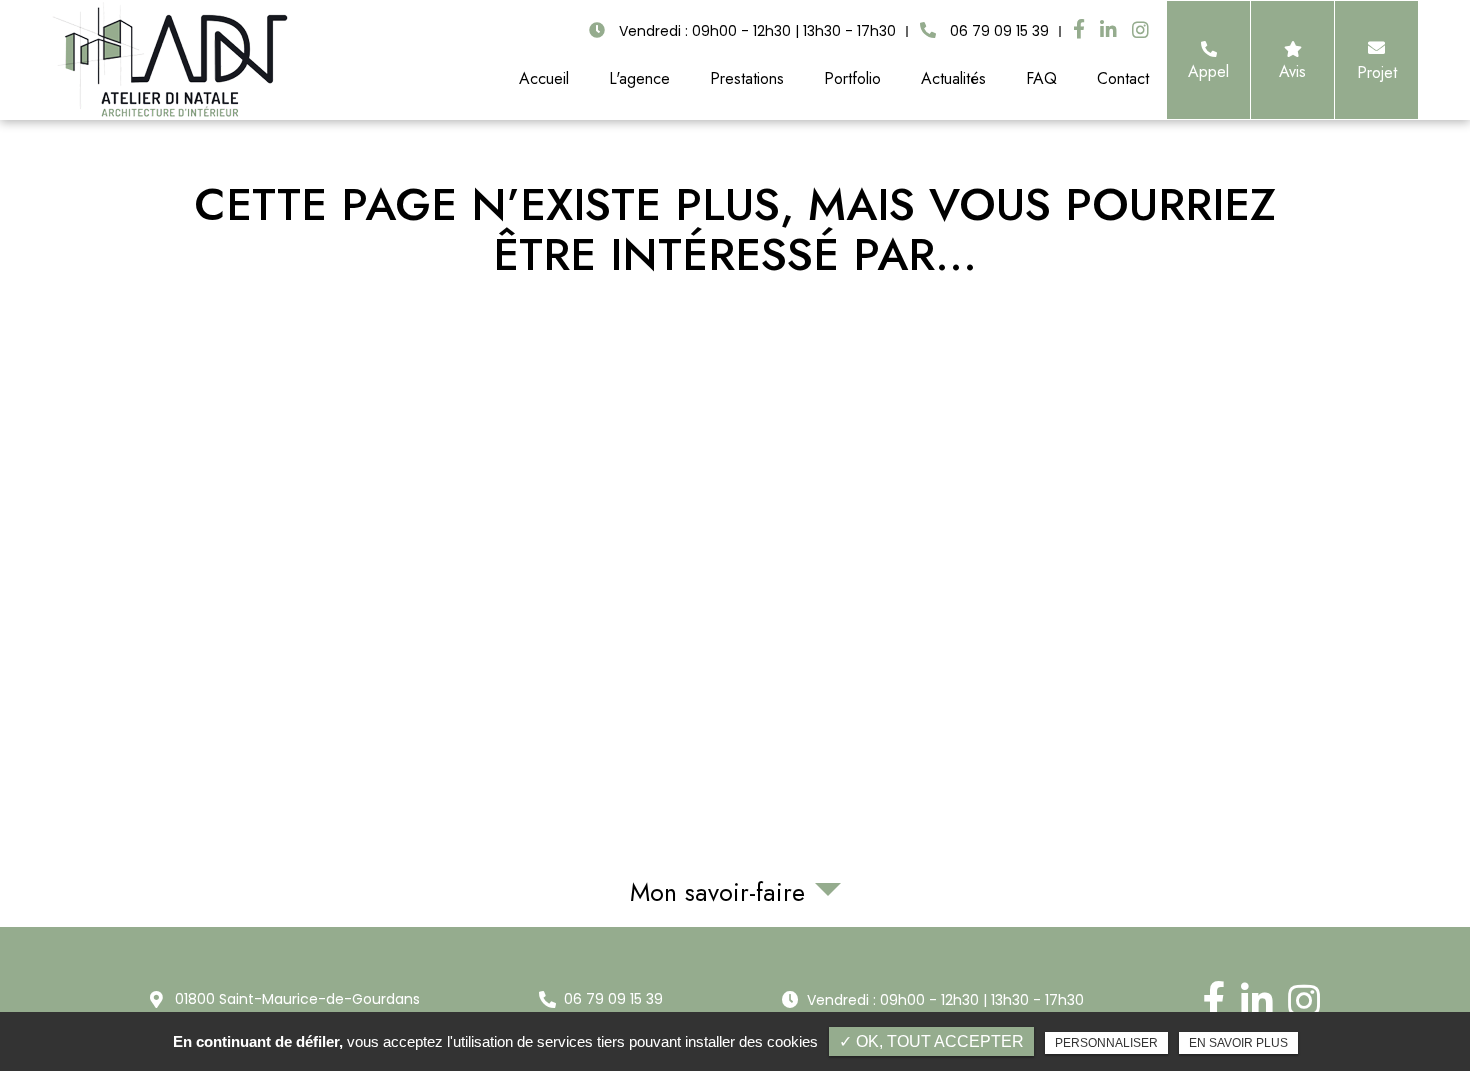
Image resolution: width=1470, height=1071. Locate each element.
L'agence (639, 78)
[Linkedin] (1108, 31)
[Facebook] (1079, 30)
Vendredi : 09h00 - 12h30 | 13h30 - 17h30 (945, 1000)
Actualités (953, 78)
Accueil (544, 78)
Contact (1123, 78)
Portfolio (852, 78)
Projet (1376, 72)
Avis (1292, 71)
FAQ (1041, 78)
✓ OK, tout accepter (931, 1041)
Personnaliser (1106, 1043)
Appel (1208, 71)
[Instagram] (1140, 31)
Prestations (747, 78)
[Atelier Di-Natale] (170, 60)
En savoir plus (1238, 1043)
